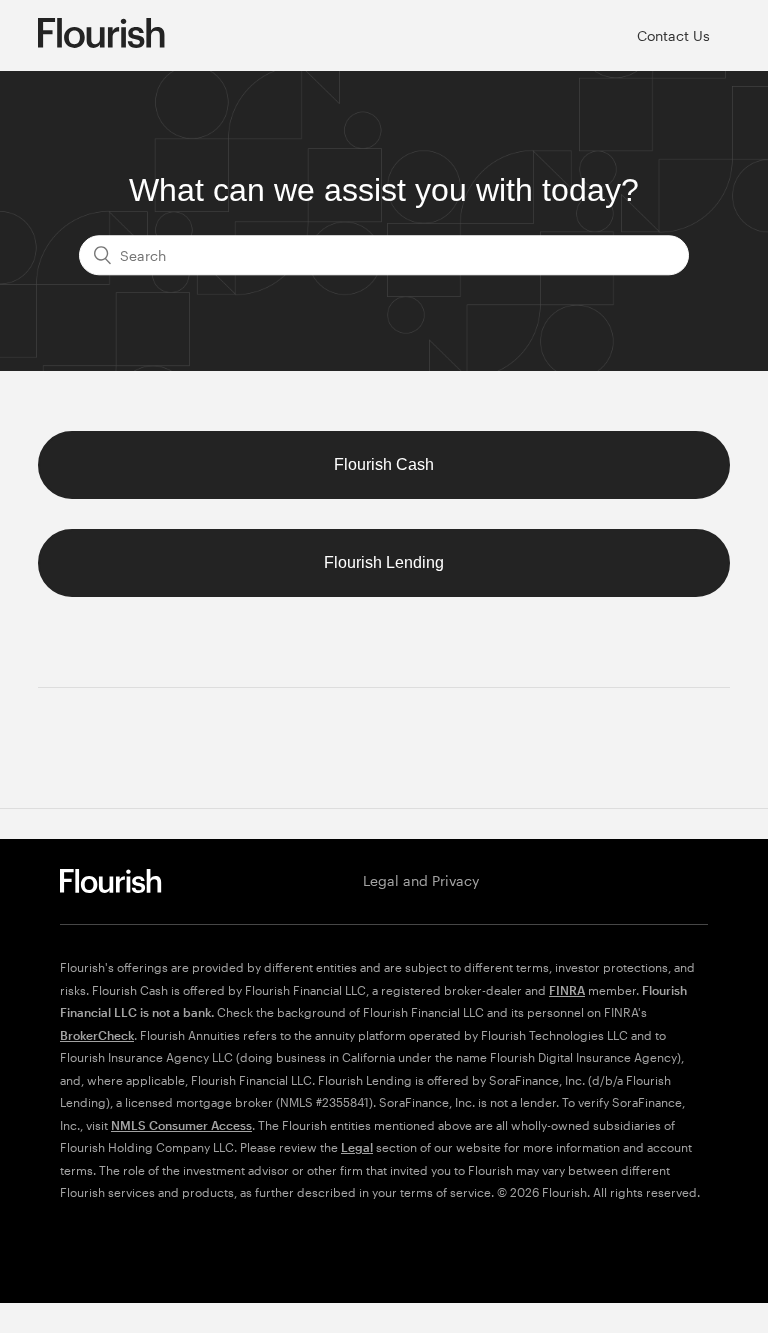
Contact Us (673, 35)
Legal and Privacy (421, 880)
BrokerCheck (97, 1035)
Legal (357, 1147)
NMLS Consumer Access (181, 1125)
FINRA (567, 990)
